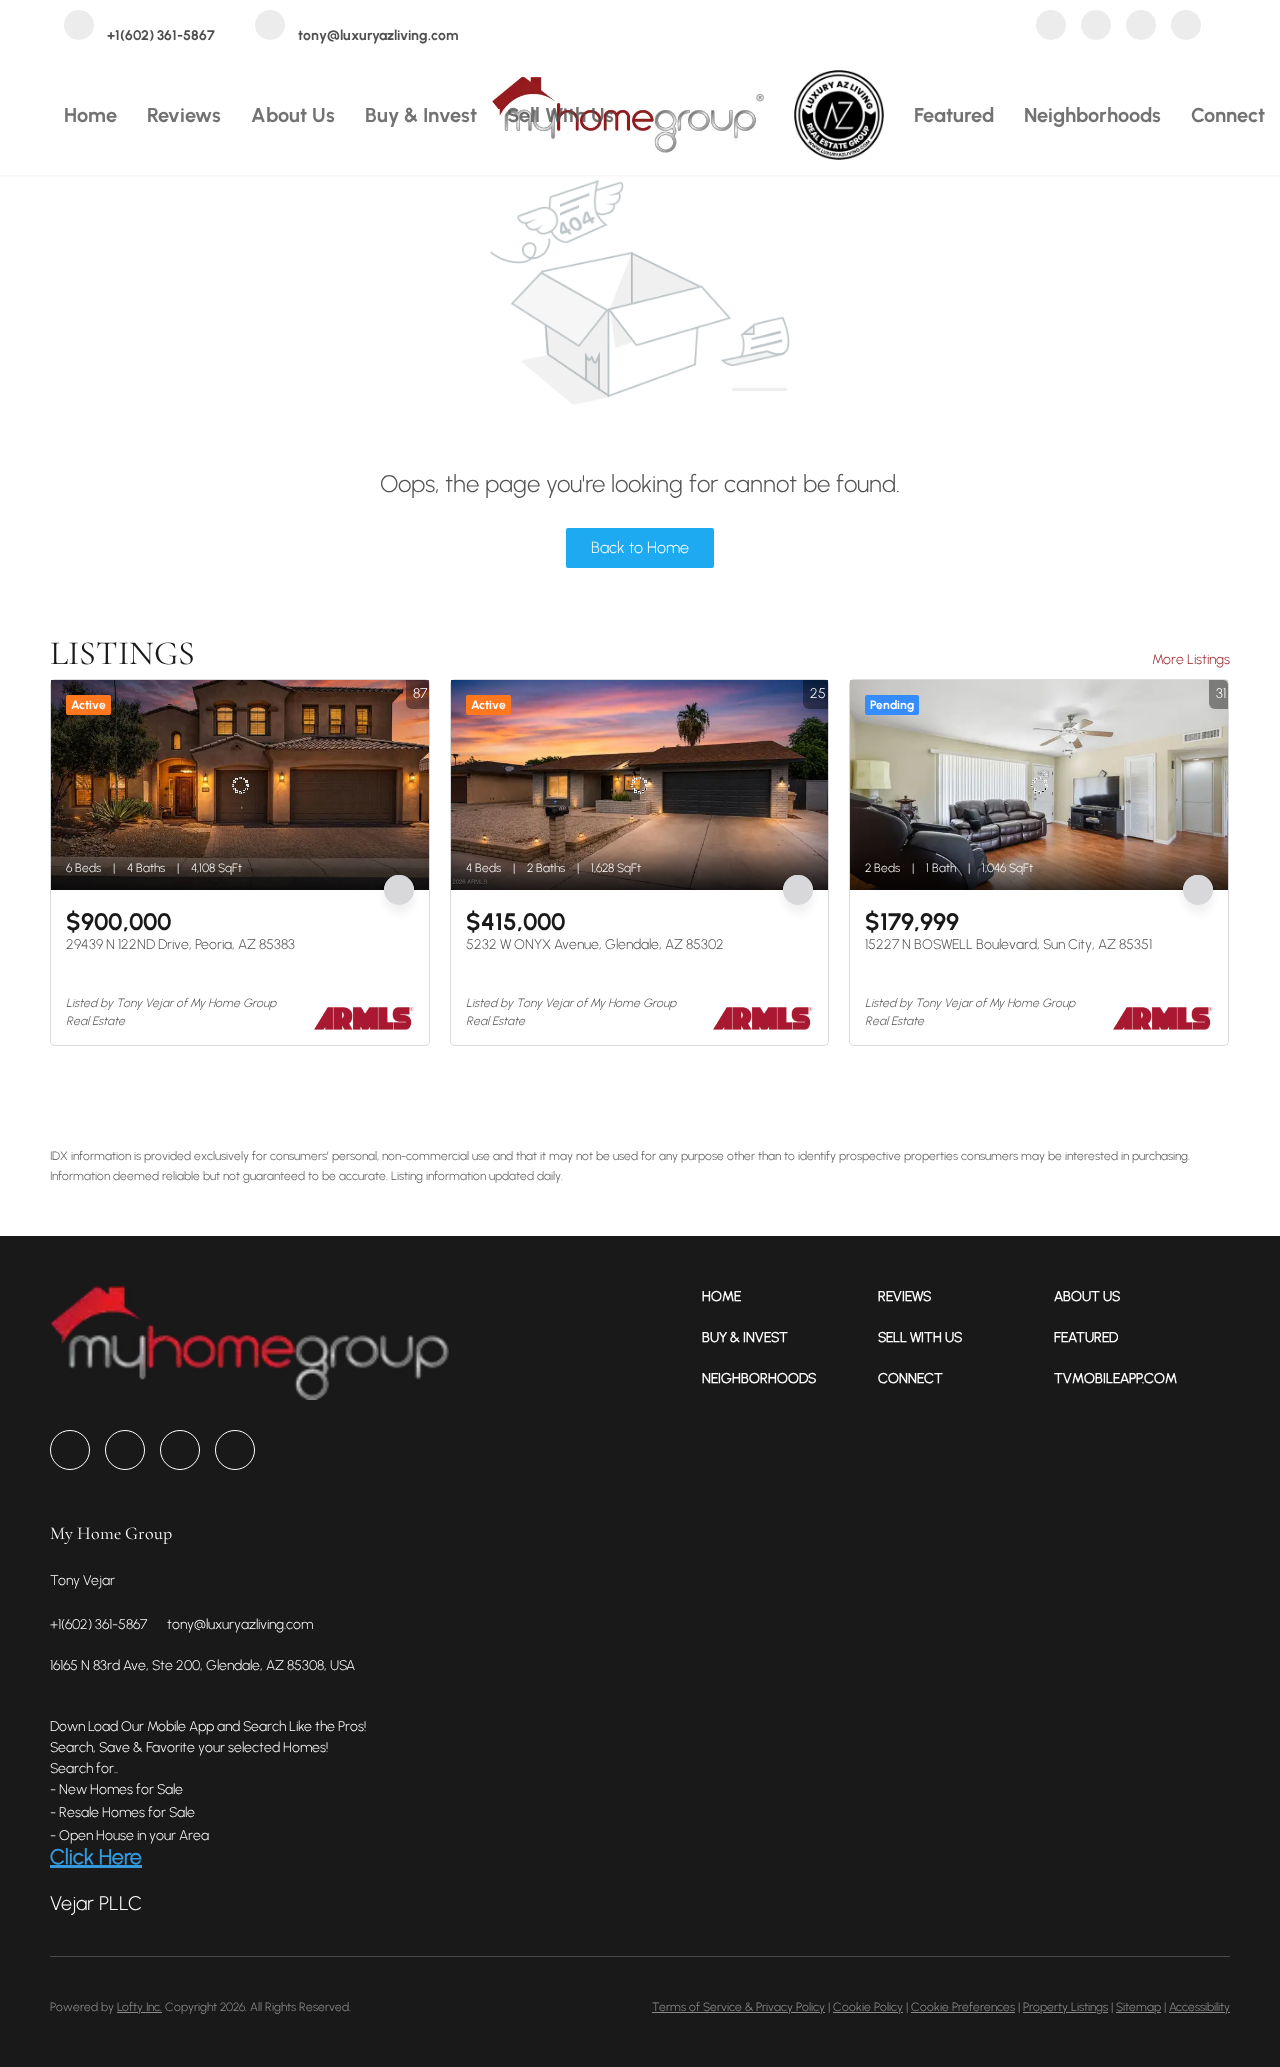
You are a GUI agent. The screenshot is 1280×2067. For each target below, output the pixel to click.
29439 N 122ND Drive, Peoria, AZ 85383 (180, 944)
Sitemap (1138, 2007)
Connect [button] (1228, 115)
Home (90, 115)
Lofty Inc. (139, 2007)
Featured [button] (954, 115)
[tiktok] (1186, 27)
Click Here (96, 1856)
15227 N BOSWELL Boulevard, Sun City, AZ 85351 (1008, 944)
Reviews (184, 115)
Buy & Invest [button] (421, 115)
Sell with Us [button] (560, 115)
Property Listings (1065, 2007)
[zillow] (1096, 27)
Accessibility (1199, 2007)
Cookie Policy (868, 2007)
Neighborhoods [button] (1092, 115)
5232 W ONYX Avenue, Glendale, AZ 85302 (595, 944)
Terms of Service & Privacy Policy (738, 2007)
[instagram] (1141, 27)
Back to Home (640, 547)
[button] (790, 1296)
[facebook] (1051, 27)
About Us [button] (293, 115)
